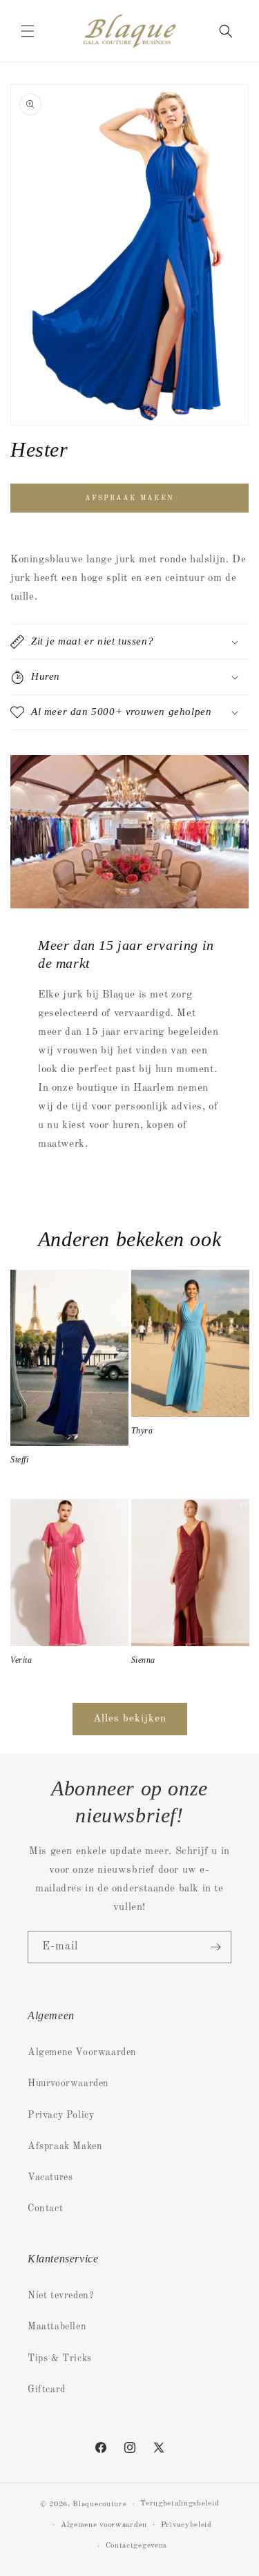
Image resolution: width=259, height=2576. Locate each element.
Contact (45, 2208)
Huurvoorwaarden (68, 2083)
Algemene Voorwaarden (82, 2052)
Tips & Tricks (60, 2358)
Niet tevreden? (61, 2296)
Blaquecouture (99, 2505)
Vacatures (50, 2177)
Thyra (142, 1431)
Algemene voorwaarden (104, 2525)
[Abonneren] (215, 1947)
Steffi (20, 1460)
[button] (28, 31)
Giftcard (47, 2389)
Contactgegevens (137, 2546)
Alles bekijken (130, 1719)
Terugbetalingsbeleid (180, 2504)
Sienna (144, 1660)
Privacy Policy (61, 2115)
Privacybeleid (186, 2525)
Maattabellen (57, 2327)
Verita (21, 1660)
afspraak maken (129, 498)
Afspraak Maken (65, 2146)
